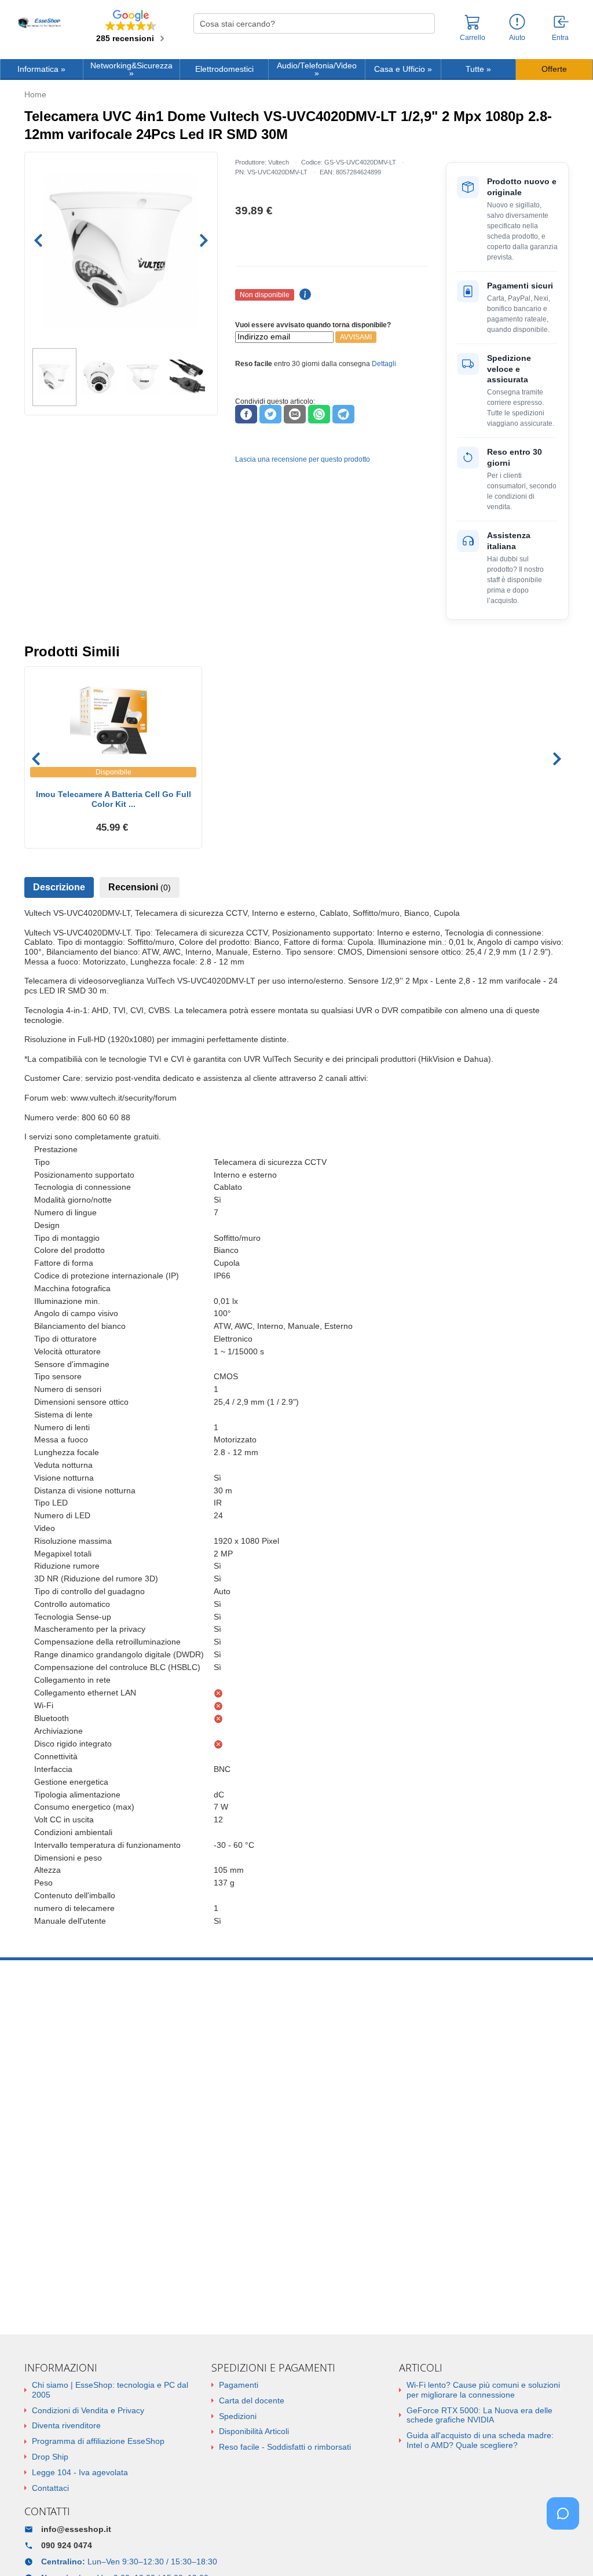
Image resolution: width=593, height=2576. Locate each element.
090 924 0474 (67, 2545)
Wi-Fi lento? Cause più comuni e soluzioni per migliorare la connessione (483, 2390)
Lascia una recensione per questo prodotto (303, 459)
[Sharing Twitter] (270, 414)
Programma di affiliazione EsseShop (98, 2441)
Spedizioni (238, 2416)
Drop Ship (50, 2457)
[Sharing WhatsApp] (319, 414)
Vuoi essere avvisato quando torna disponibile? (313, 325)
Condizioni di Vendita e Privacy (88, 2410)
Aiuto (517, 38)
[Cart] (473, 27)
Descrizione (59, 887)
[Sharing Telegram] (343, 414)
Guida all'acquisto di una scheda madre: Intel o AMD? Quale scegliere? (480, 2440)
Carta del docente (252, 2400)
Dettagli (384, 364)
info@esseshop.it (76, 2529)
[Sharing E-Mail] (295, 414)
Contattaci (50, 2488)
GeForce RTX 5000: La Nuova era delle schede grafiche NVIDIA (479, 2415)
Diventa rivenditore (66, 2425)
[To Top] (566, 2549)
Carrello (473, 38)
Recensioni (140, 887)
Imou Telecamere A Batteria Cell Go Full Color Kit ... (114, 799)
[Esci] (562, 23)
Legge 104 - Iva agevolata (80, 2472)
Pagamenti (239, 2385)
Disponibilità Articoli (254, 2431)
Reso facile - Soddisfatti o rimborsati (285, 2447)
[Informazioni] (517, 22)
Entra (560, 38)
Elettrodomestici (224, 69)
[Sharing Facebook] (246, 414)
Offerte (554, 69)
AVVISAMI (356, 337)
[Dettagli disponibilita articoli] (303, 295)
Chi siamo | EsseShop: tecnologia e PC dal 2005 (110, 2390)
